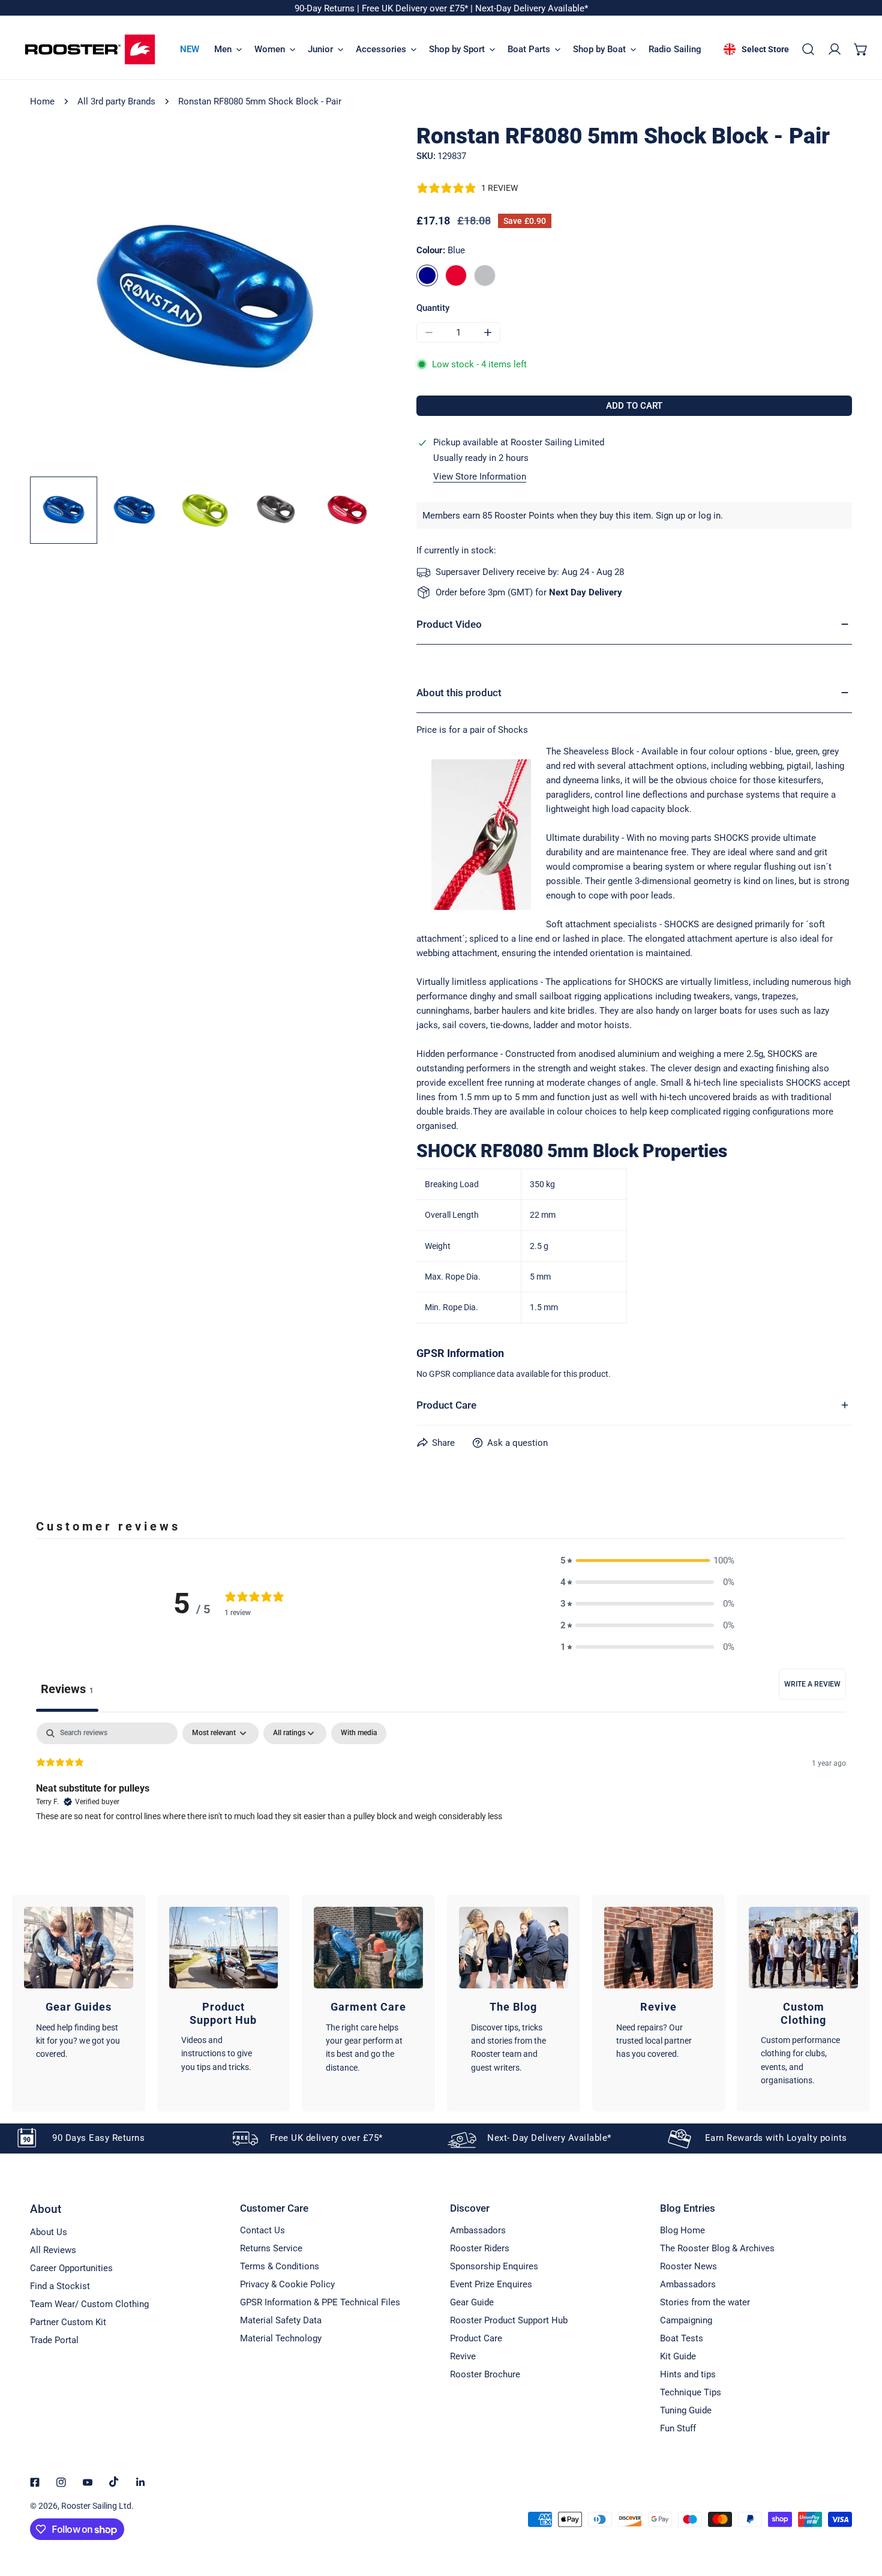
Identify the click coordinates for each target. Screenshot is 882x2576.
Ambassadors (478, 2230)
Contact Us (262, 2230)
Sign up (670, 516)
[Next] (352, 299)
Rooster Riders (480, 2248)
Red (456, 275)
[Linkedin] (140, 2482)
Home (42, 101)
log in (709, 516)
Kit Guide (678, 2356)
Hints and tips (688, 2374)
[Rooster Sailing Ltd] (90, 50)
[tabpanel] (441, 1799)
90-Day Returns (326, 8)
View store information (480, 477)
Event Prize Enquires (491, 2284)
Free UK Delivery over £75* (416, 8)
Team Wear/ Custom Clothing (89, 2304)
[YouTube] (88, 2482)
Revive (463, 2356)
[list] (205, 298)
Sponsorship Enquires (494, 2266)
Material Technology (281, 2338)
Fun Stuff (678, 2428)
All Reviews (53, 2250)
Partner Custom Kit (68, 2322)
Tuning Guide (686, 2410)
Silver (485, 275)
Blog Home (682, 2230)
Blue (427, 275)
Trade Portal (54, 2340)
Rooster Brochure (485, 2374)
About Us (49, 2232)
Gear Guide (472, 2302)
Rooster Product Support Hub (509, 2320)
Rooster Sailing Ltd (96, 2506)
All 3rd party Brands (116, 101)
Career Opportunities (71, 2268)
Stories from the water (705, 2302)
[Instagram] (61, 2482)
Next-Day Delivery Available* (532, 8)
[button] (861, 49)
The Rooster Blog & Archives (717, 2248)
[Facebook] (35, 2482)
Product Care (476, 2338)
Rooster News (688, 2266)
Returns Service (271, 2248)
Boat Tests (682, 2338)
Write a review (812, 1684)
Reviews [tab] (67, 1689)
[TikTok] (114, 2482)
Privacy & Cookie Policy (287, 2284)
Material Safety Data (281, 2320)
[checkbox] (359, 1733)
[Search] (808, 49)
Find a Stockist (60, 2286)
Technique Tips (691, 2392)
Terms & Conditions (280, 2266)
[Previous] (58, 299)
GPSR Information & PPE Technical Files (320, 2302)
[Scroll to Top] (860, 2512)
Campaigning (686, 2320)
